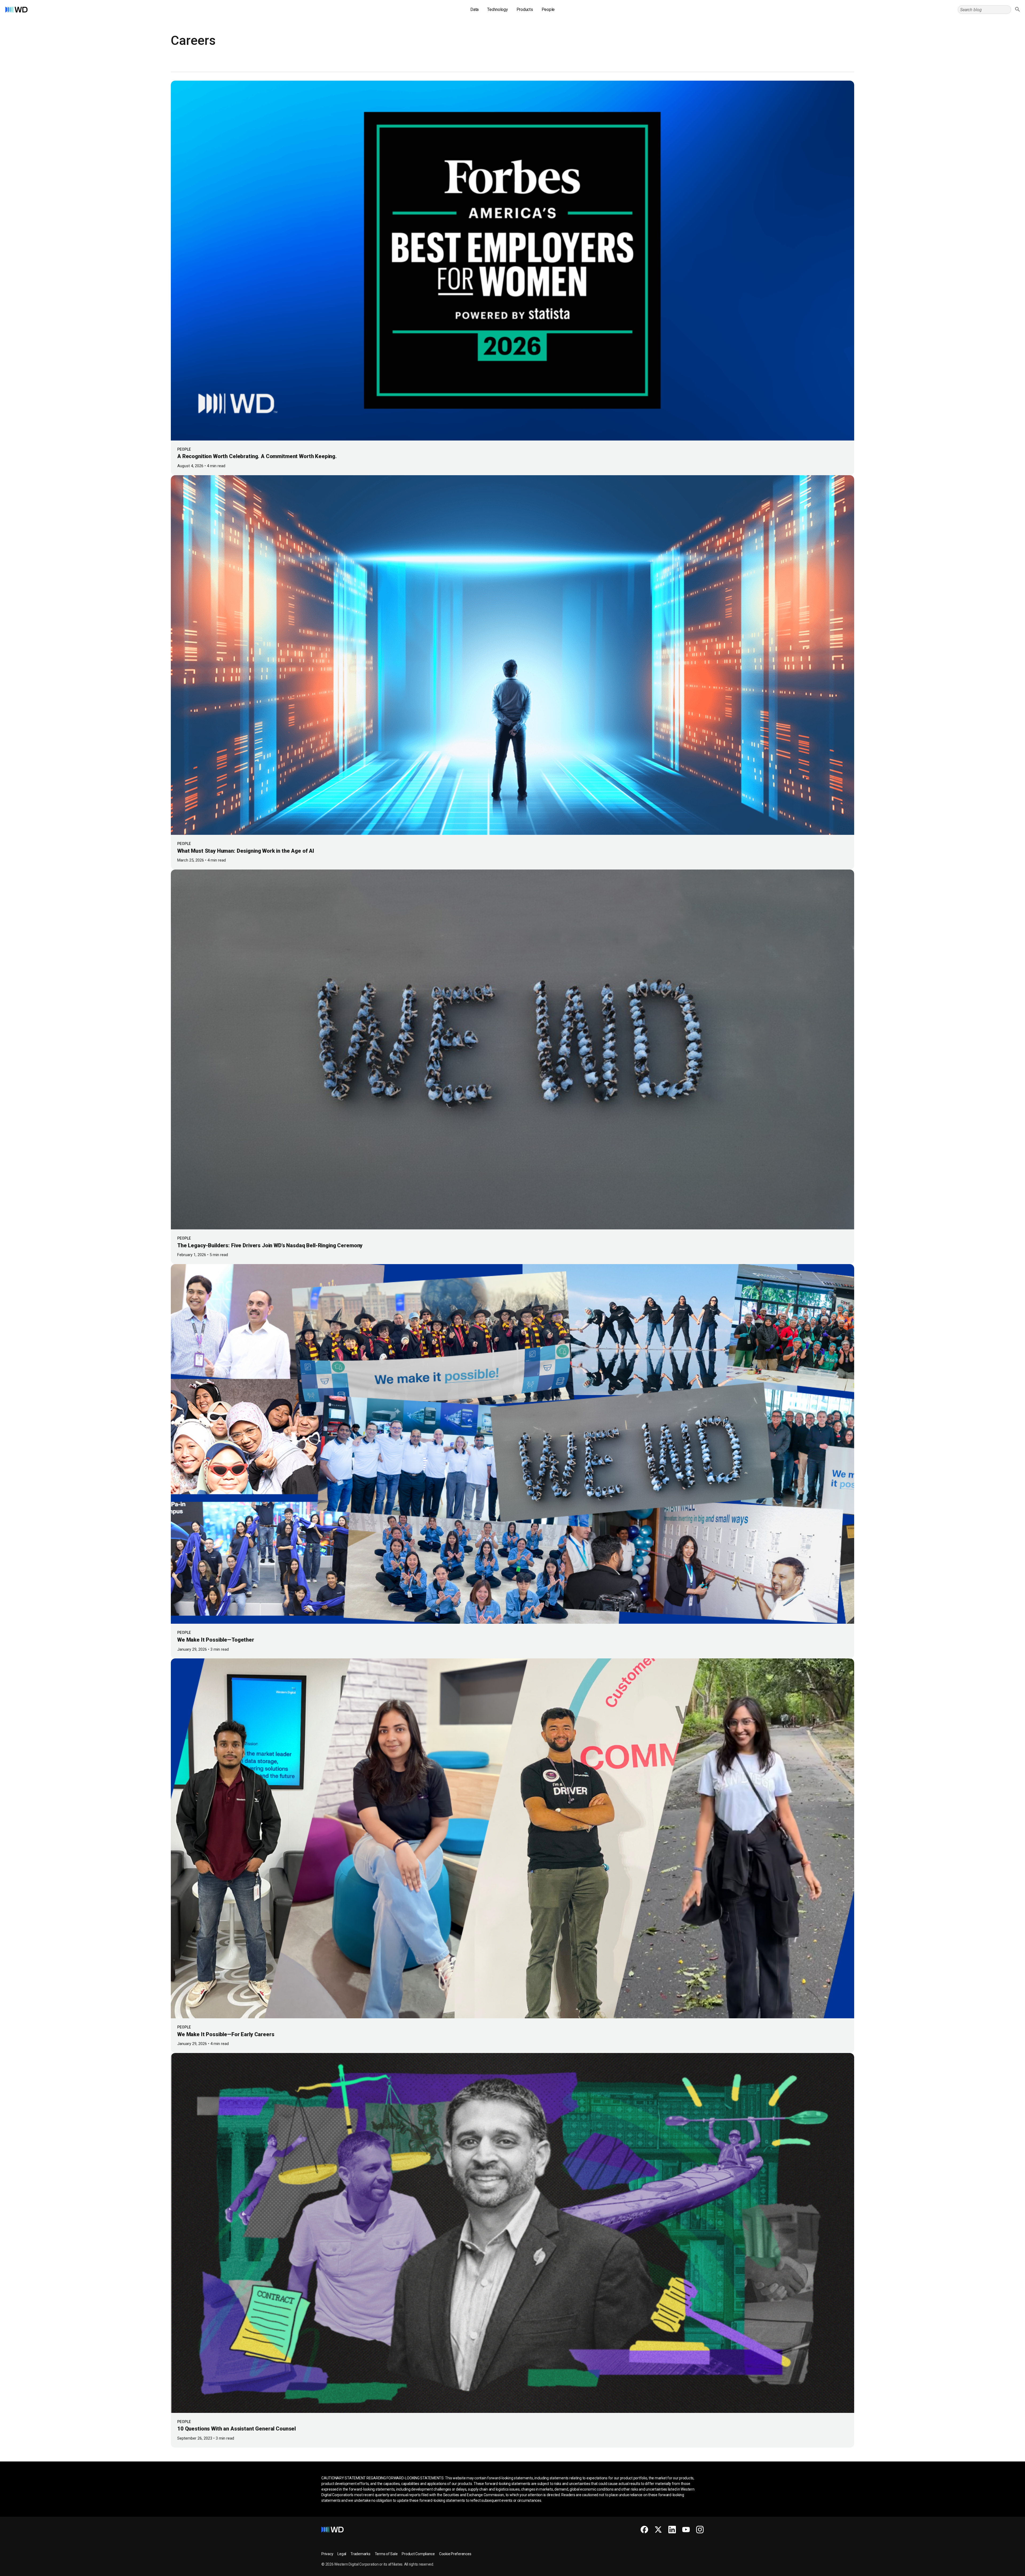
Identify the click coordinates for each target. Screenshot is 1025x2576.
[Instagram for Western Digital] (700, 2530)
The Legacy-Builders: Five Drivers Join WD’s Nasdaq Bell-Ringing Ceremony (271, 1245)
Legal (342, 2554)
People (548, 9)
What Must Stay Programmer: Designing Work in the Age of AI (246, 851)
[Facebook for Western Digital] (644, 2530)
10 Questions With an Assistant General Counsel (236, 2429)
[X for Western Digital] (658, 2530)
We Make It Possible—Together (216, 1640)
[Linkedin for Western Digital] (672, 2530)
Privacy (327, 2554)
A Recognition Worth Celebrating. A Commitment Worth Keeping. (257, 456)
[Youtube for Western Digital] (686, 2530)
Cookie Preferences (455, 2554)
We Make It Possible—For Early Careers (226, 2034)
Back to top (1001, 2570)
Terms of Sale (386, 2554)
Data (474, 9)
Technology (498, 9)
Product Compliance (418, 2554)
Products (525, 9)
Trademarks (360, 2554)
